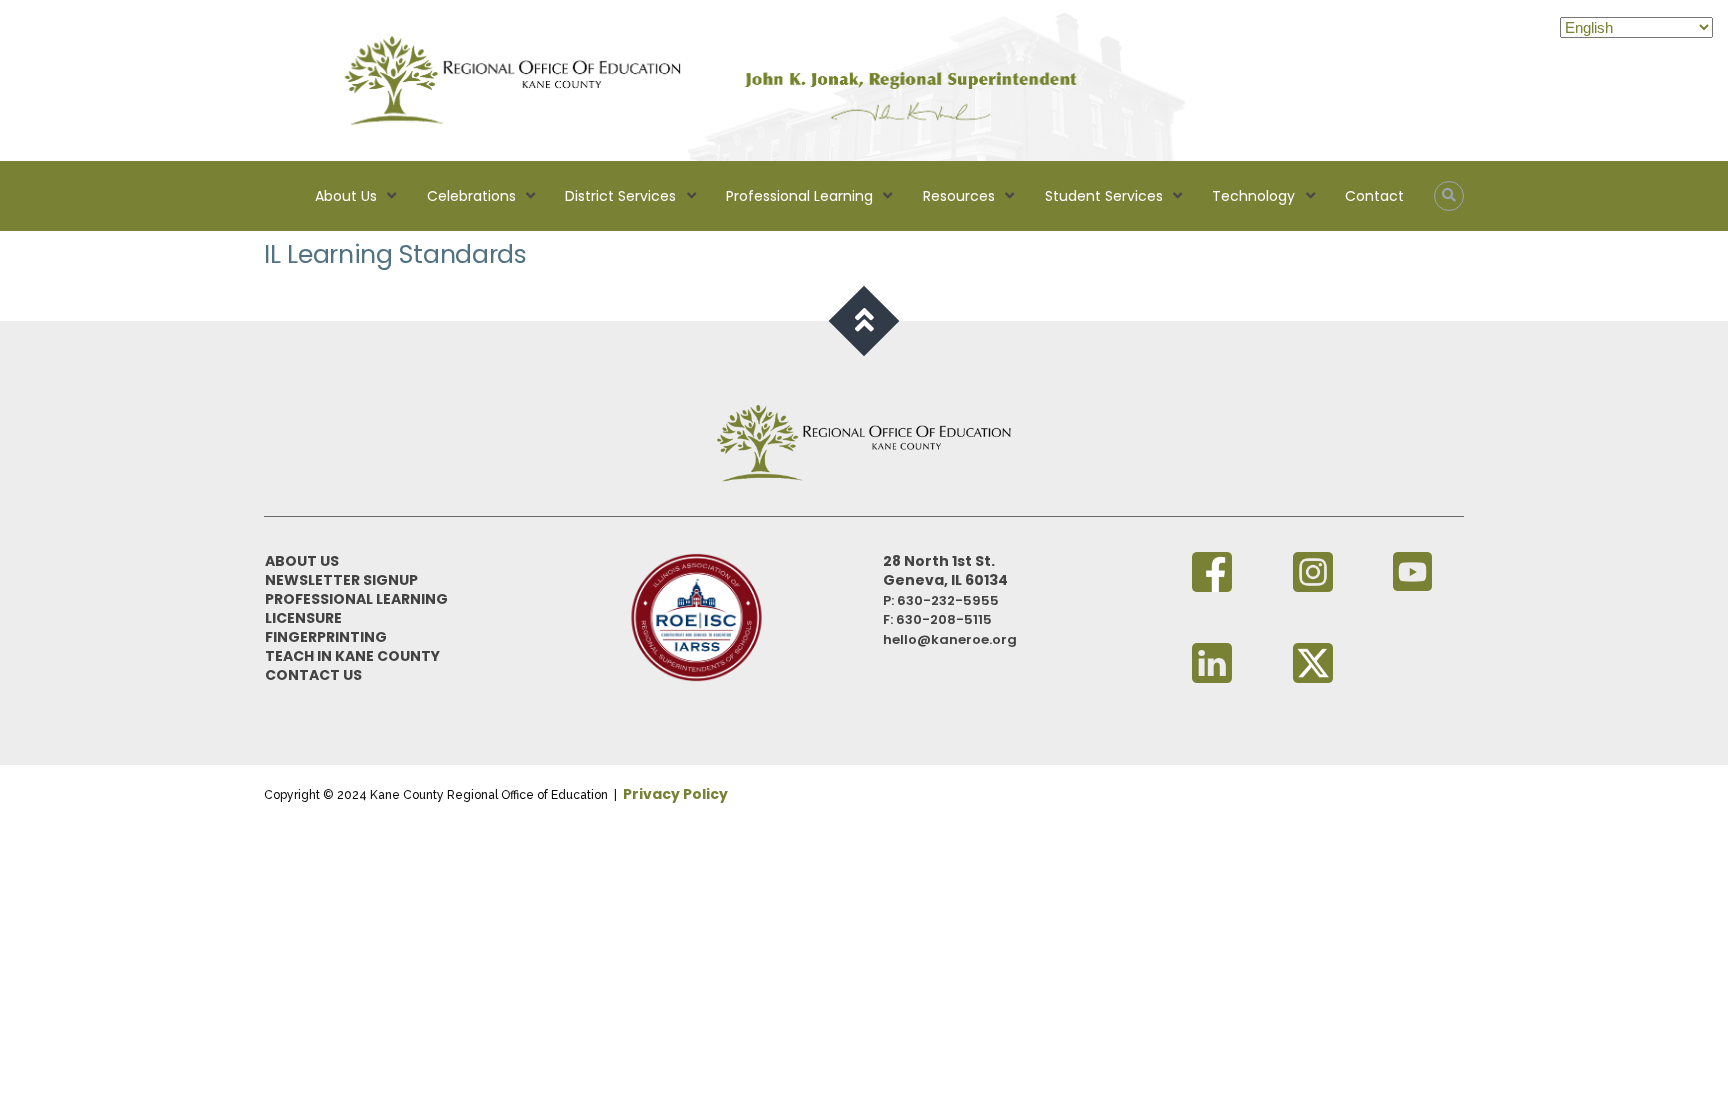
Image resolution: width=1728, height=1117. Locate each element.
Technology (1253, 196)
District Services (620, 196)
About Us (346, 196)
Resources (959, 196)
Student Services (1104, 196)
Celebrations (471, 196)
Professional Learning (799, 196)
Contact (1374, 196)
